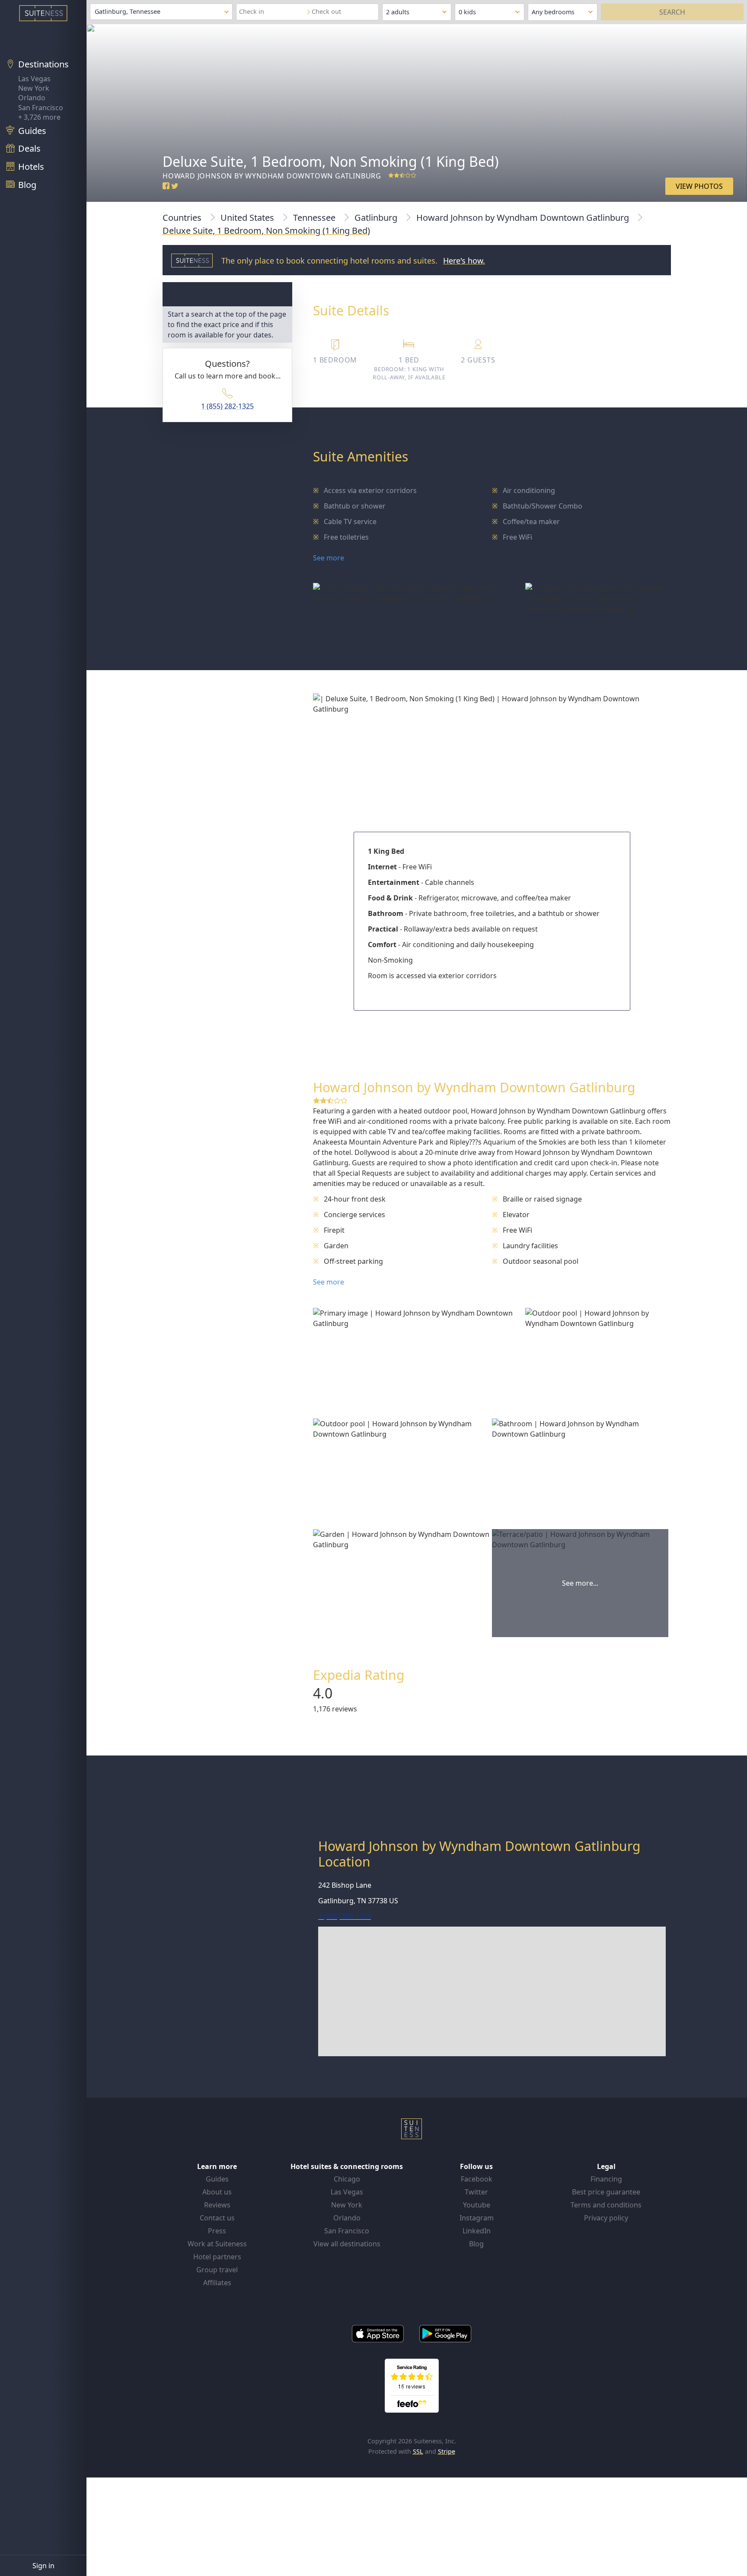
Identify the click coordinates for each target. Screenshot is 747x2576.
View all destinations (347, 2244)
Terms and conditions (606, 2205)
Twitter (476, 2192)
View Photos (699, 186)
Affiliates (217, 2283)
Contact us (217, 2218)
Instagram (477, 2218)
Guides (217, 2179)
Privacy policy (606, 2218)
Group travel (217, 2270)
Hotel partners (217, 2257)
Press (217, 2231)
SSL (418, 2451)
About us (217, 2192)
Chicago (347, 2179)
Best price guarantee (606, 2192)
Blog (476, 2244)
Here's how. (464, 261)
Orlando (32, 98)
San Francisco (41, 108)
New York (34, 88)
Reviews (217, 2205)
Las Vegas (34, 79)
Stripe (447, 2451)
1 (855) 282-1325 (227, 406)
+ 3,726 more (39, 117)
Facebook (477, 2179)
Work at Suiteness (217, 2244)
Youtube (477, 2205)
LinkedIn (477, 2231)
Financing (606, 2179)
